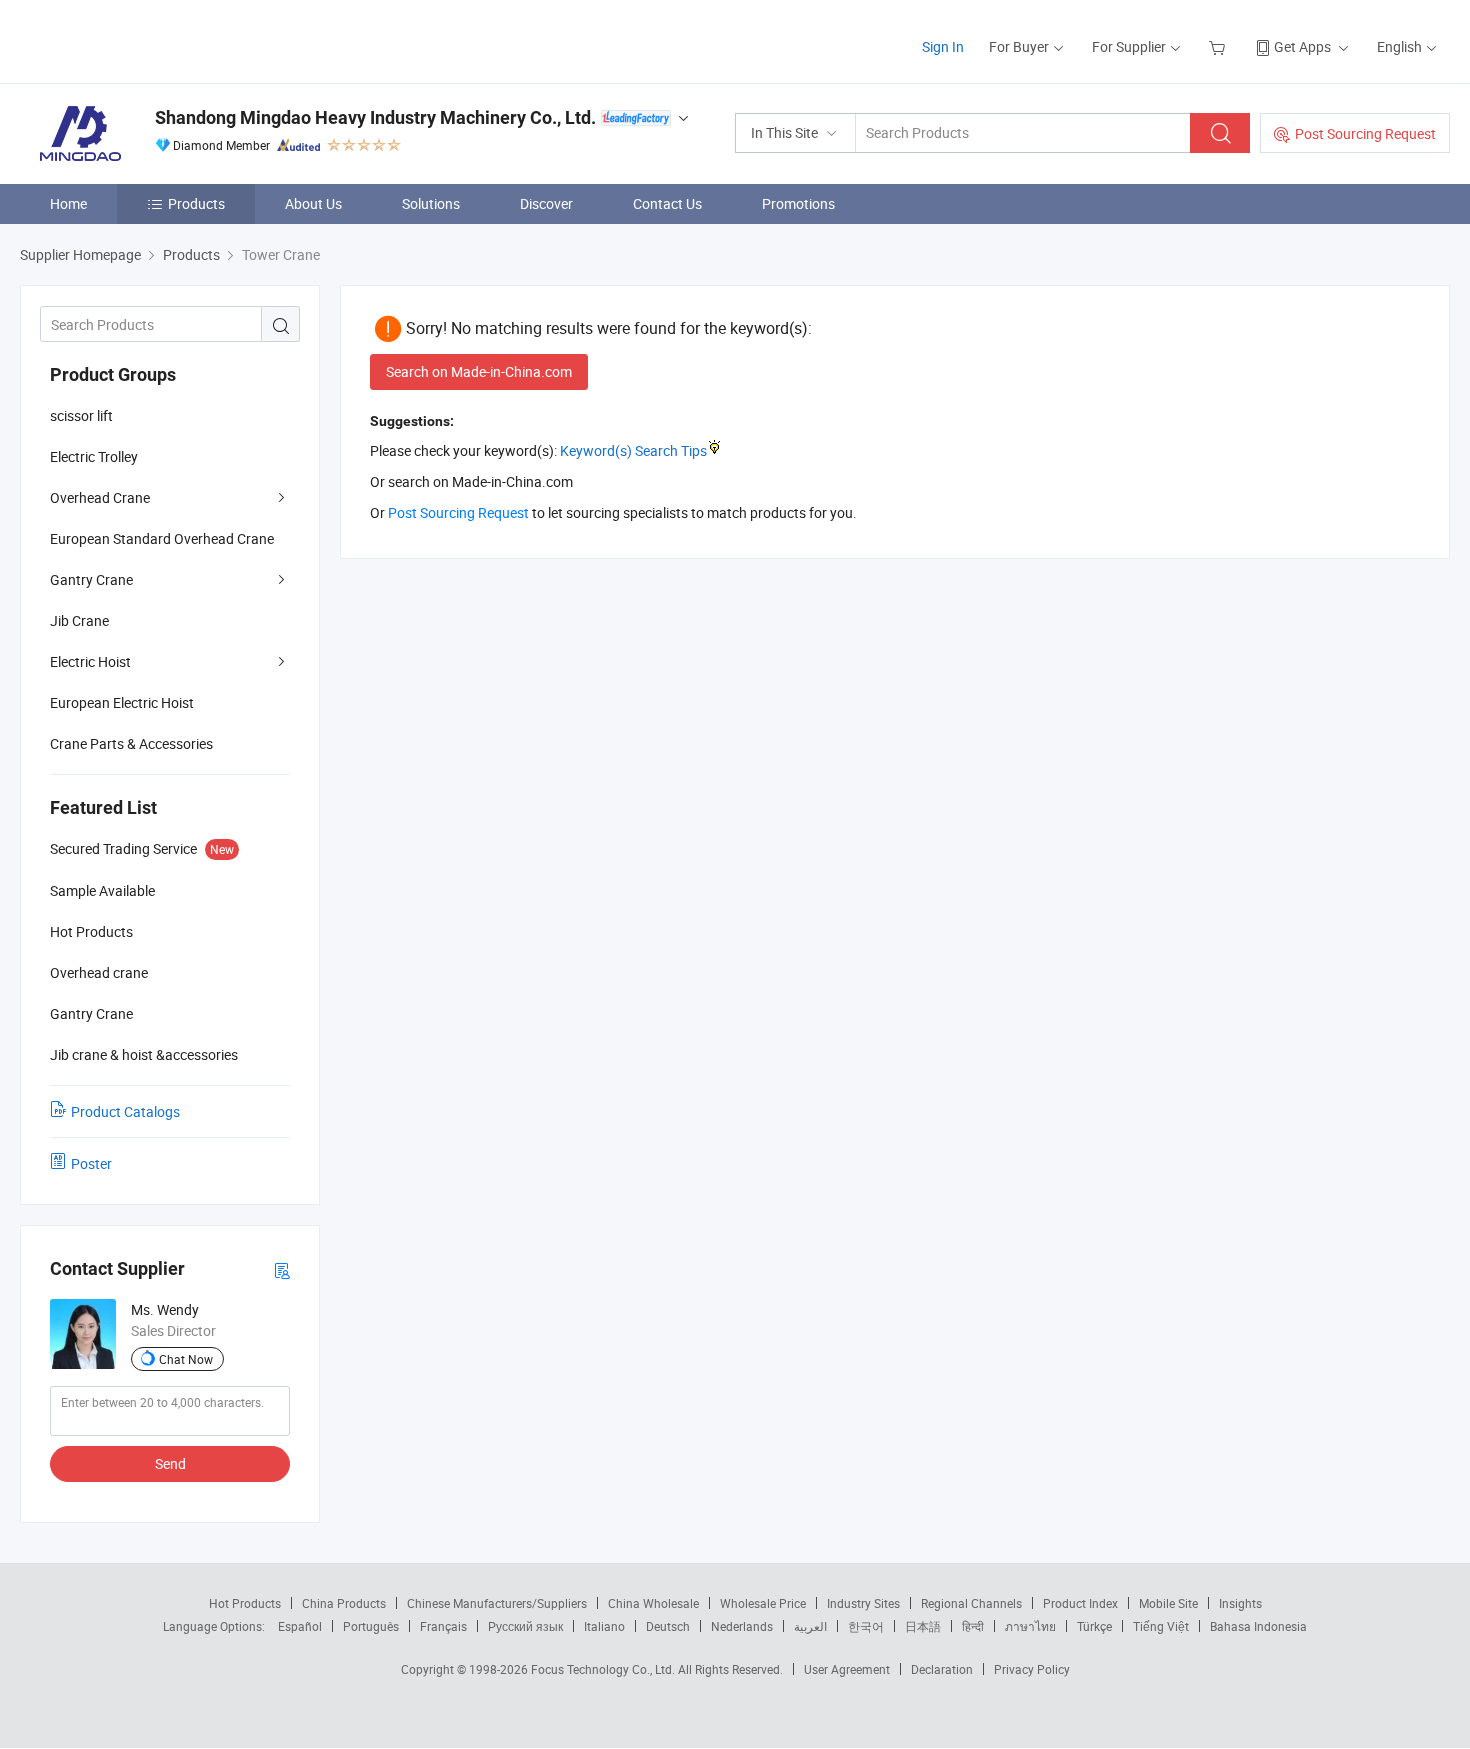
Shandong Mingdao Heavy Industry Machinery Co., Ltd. (375, 117)
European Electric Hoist (122, 702)
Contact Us (667, 203)
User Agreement (847, 1669)
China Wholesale (653, 1603)
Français (443, 1626)
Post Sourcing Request (1365, 133)
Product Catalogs (125, 1111)
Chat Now (186, 1359)
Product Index (1080, 1603)
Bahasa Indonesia (1258, 1626)
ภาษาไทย (1030, 1626)
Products (196, 203)
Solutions (431, 203)
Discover (546, 203)
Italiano (604, 1626)
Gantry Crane (91, 579)
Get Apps (1302, 46)
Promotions (798, 203)
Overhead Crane (100, 497)
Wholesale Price (763, 1603)
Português (371, 1626)
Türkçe (1094, 1626)
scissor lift (81, 415)
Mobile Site (1168, 1603)
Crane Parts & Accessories (131, 743)
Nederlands (742, 1626)
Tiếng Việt (1161, 1626)
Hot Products (245, 1603)
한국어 (866, 1626)
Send (170, 1463)
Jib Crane (79, 620)
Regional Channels (971, 1603)
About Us (313, 203)
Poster (91, 1163)
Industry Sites (863, 1603)
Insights (1240, 1603)
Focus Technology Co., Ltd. (604, 1669)
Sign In (943, 46)
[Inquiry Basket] (1219, 46)
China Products (344, 1603)
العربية (810, 1626)
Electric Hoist (90, 661)
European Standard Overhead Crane (162, 538)
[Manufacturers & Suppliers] (148, 39)
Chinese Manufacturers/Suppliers (497, 1603)
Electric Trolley (94, 456)
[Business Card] (282, 1269)
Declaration (942, 1669)
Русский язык (525, 1626)
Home (68, 203)
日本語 (923, 1626)
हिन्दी (973, 1626)
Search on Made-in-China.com (479, 371)
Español (300, 1626)
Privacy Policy (1032, 1669)
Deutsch (668, 1626)
